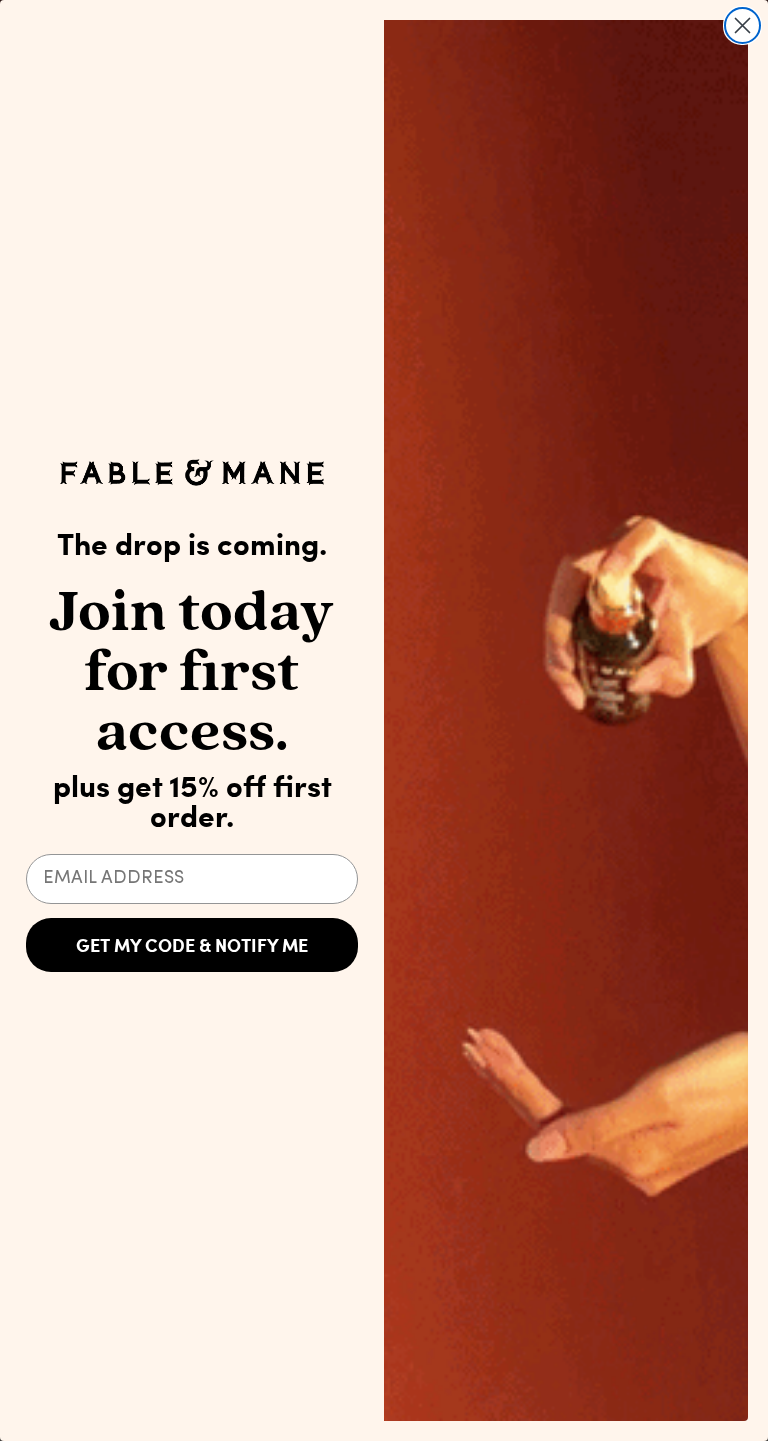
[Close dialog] (742, 25)
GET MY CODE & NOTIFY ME (192, 945)
